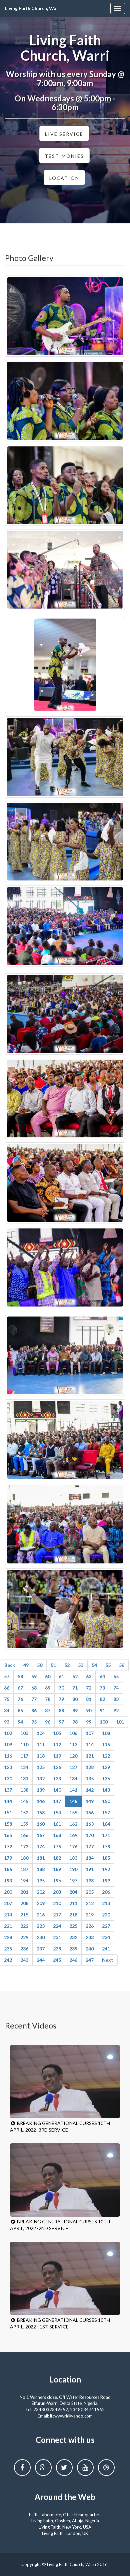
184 (90, 1858)
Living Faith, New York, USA (65, 2527)
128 (90, 1767)
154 (57, 1812)
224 (57, 1926)
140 (57, 1790)
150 (106, 1801)
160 (41, 1824)
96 (48, 1722)
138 (24, 1790)
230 (41, 1937)
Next (108, 1960)
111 (41, 1744)
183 (73, 1858)
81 (89, 1699)
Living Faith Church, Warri (33, 8)
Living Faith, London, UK (65, 2533)
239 (73, 1949)
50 (40, 1665)
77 (34, 1699)
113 (73, 1744)
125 (41, 1767)
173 (24, 1847)
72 (89, 1688)
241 (106, 1949)
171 (106, 1835)
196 (57, 1881)
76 (20, 1699)
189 (57, 1869)
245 (57, 1960)
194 (24, 1881)
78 (48, 1699)
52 (67, 1665)
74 (116, 1688)
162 (73, 1824)
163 (90, 1824)
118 (41, 1756)
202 (41, 1892)
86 (34, 1710)
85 (20, 1710)
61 (61, 1676)
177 (90, 1847)
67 (20, 1688)
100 (104, 1722)
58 (20, 1676)
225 (73, 1926)
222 (24, 1926)
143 (106, 1790)
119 (57, 1756)
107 (90, 1733)
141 (73, 1790)
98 (75, 1722)
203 (57, 1892)
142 (90, 1790)
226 (90, 1926)
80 (75, 1699)
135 (90, 1778)
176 (73, 1847)
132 (41, 1778)
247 (90, 1960)
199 (106, 1881)
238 (57, 1949)
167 (41, 1835)
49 (26, 1665)
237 (41, 1949)
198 (90, 1881)
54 (94, 1665)
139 (41, 1790)
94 (20, 1722)
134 (73, 1778)
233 (90, 1937)
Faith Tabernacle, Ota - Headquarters (65, 2515)
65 (116, 1676)
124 (24, 1767)
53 (81, 1665)
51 (53, 1665)
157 (106, 1812)
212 (90, 1903)
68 (34, 1688)
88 (61, 1710)
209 (41, 1903)
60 (48, 1676)
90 (89, 1710)
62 (75, 1676)
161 (57, 1824)
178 (106, 1847)
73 (102, 1688)
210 (57, 1903)
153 (41, 1812)
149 (90, 1801)
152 (24, 1812)
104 (41, 1733)
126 (57, 1767)
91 (102, 1710)
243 (24, 1960)
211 (73, 1903)
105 (57, 1733)
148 (73, 1801)
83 (116, 1699)
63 (89, 1676)
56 (122, 1665)
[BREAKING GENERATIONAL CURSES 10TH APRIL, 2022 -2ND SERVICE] (65, 2180)
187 (24, 1869)
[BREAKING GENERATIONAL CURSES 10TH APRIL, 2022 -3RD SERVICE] (65, 2082)
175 (57, 1847)
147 (57, 1801)
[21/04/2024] (65, 316)
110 (24, 1744)
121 (90, 1756)
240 (90, 1949)
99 (89, 1722)
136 (106, 1778)
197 (73, 1881)
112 (57, 1744)
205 (90, 1892)
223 (41, 1926)
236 (24, 1949)
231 (57, 1937)
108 (106, 1733)
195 (41, 1881)
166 (24, 1835)
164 (106, 1824)
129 (106, 1767)
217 (57, 1915)
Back (10, 1665)
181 (41, 1858)
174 (41, 1847)
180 (24, 1858)
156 (90, 1812)
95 (34, 1722)
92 (116, 1710)
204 (73, 1892)
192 (106, 1869)
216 (41, 1915)
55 (108, 1665)
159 (24, 1824)
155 (73, 1812)
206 (106, 1892)
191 (90, 1869)
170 (90, 1835)
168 (57, 1835)
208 (24, 1903)
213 (106, 1903)
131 (24, 1778)
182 (57, 1858)
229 (24, 1937)
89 (75, 1710)
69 (48, 1688)
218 (73, 1915)
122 (106, 1756)
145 (24, 1801)
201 (24, 1892)
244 (41, 1960)
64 (102, 1676)
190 (73, 1869)
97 (61, 1722)
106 (73, 1733)
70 (61, 1688)
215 (24, 1915)
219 (90, 1915)
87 (48, 1710)
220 (106, 1915)
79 (61, 1699)
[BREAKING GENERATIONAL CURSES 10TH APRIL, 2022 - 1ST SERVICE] (65, 2278)
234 (106, 1937)
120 (73, 1756)
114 (90, 1744)
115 (106, 1744)
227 (106, 1926)
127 (73, 1767)
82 (102, 1699)
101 (120, 1722)
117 (24, 1756)
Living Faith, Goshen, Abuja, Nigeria (65, 2521)
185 (106, 1858)
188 (41, 1869)
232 (73, 1937)
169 (73, 1835)
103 (24, 1733)
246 (73, 1960)
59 (34, 1676)
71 (75, 1688)
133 (57, 1778)
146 (41, 1801)
